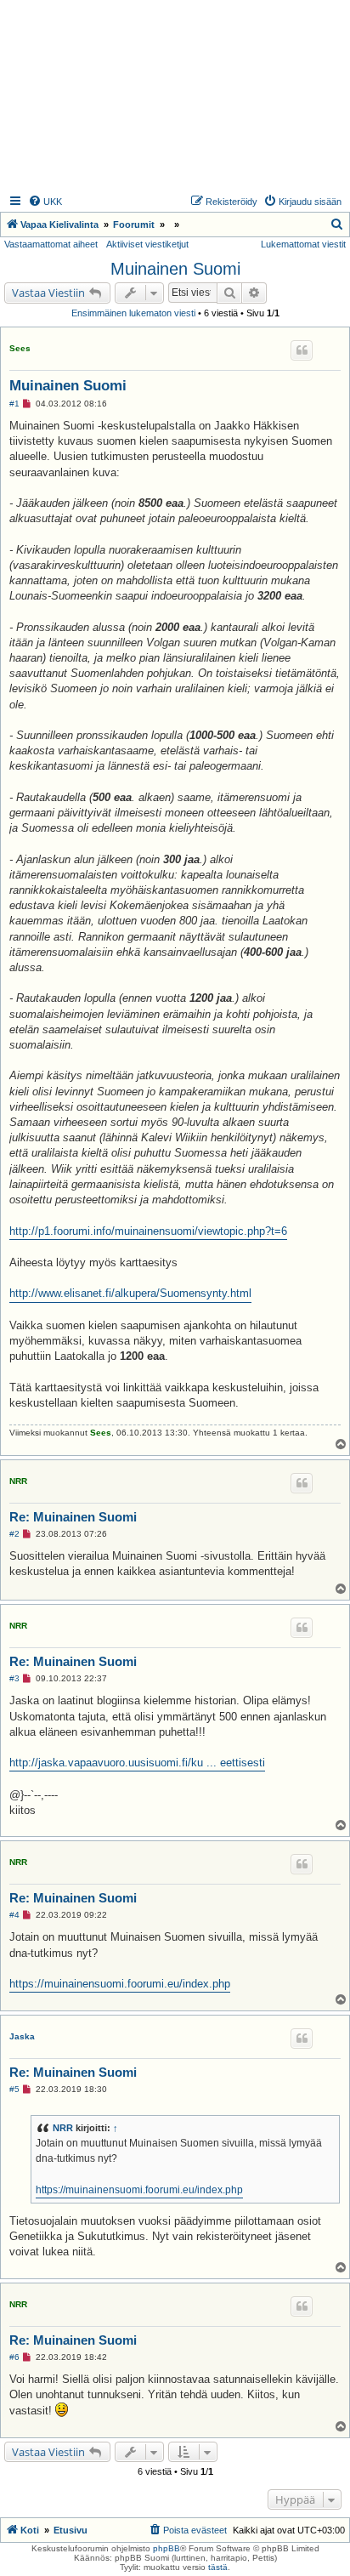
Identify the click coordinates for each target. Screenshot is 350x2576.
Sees (20, 348)
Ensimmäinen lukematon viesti (133, 313)
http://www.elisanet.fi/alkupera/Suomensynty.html (130, 1293)
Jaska (22, 2036)
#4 (14, 1915)
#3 (14, 1678)
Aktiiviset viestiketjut (147, 244)
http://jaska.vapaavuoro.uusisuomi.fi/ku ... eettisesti (137, 1763)
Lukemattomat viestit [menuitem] (303, 244)
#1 (14, 404)
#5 (14, 2089)
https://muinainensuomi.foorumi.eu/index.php (120, 1984)
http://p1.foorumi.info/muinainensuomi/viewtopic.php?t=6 (148, 1231)
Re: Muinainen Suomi (73, 1517)
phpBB (167, 2548)
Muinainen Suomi (175, 269)
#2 (14, 1534)
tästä (218, 2567)
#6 (14, 2357)
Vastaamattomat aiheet (51, 244)
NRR (18, 1481)
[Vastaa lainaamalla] (302, 350)
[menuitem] (45, 202)
